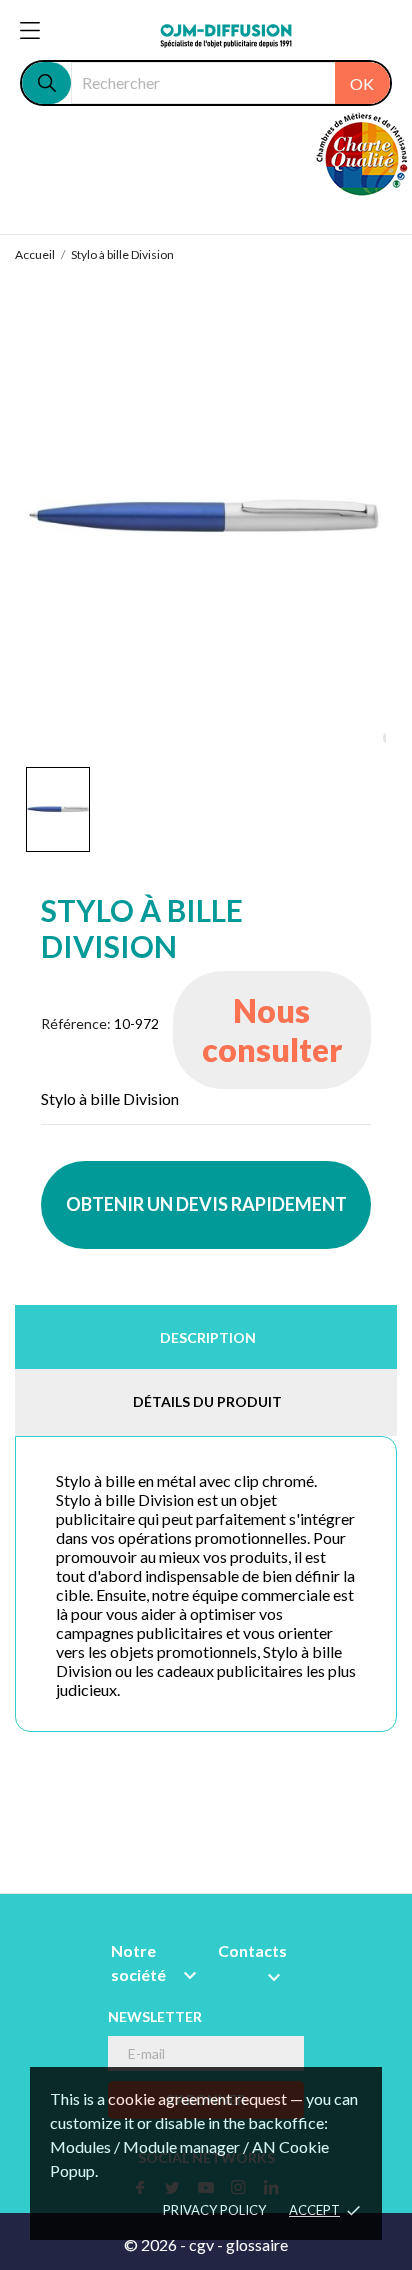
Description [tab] (208, 1337)
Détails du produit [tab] (207, 1401)
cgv (201, 2244)
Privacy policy (214, 2210)
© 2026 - (156, 2244)
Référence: (76, 1023)
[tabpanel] (206, 517)
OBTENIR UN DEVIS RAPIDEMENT (206, 1204)
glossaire (257, 2244)
